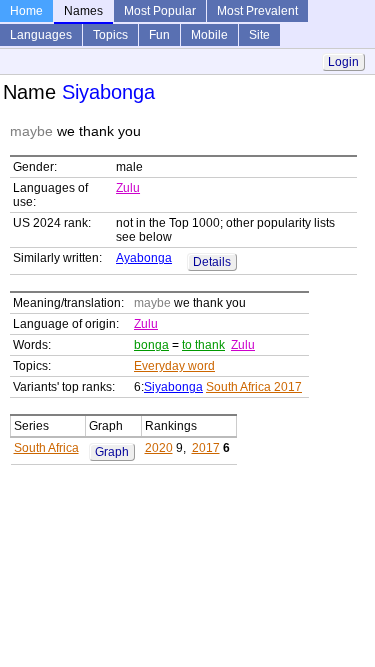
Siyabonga (173, 387)
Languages (41, 35)
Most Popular (160, 11)
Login (343, 62)
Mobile (209, 35)
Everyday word (174, 366)
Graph (112, 452)
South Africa (46, 448)
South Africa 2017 (254, 387)
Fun (159, 35)
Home (26, 11)
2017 (206, 448)
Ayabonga (144, 258)
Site (259, 35)
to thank (203, 345)
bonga (151, 345)
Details (212, 262)
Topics (110, 35)
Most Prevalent (257, 11)
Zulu (128, 188)
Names (83, 11)
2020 (159, 448)
